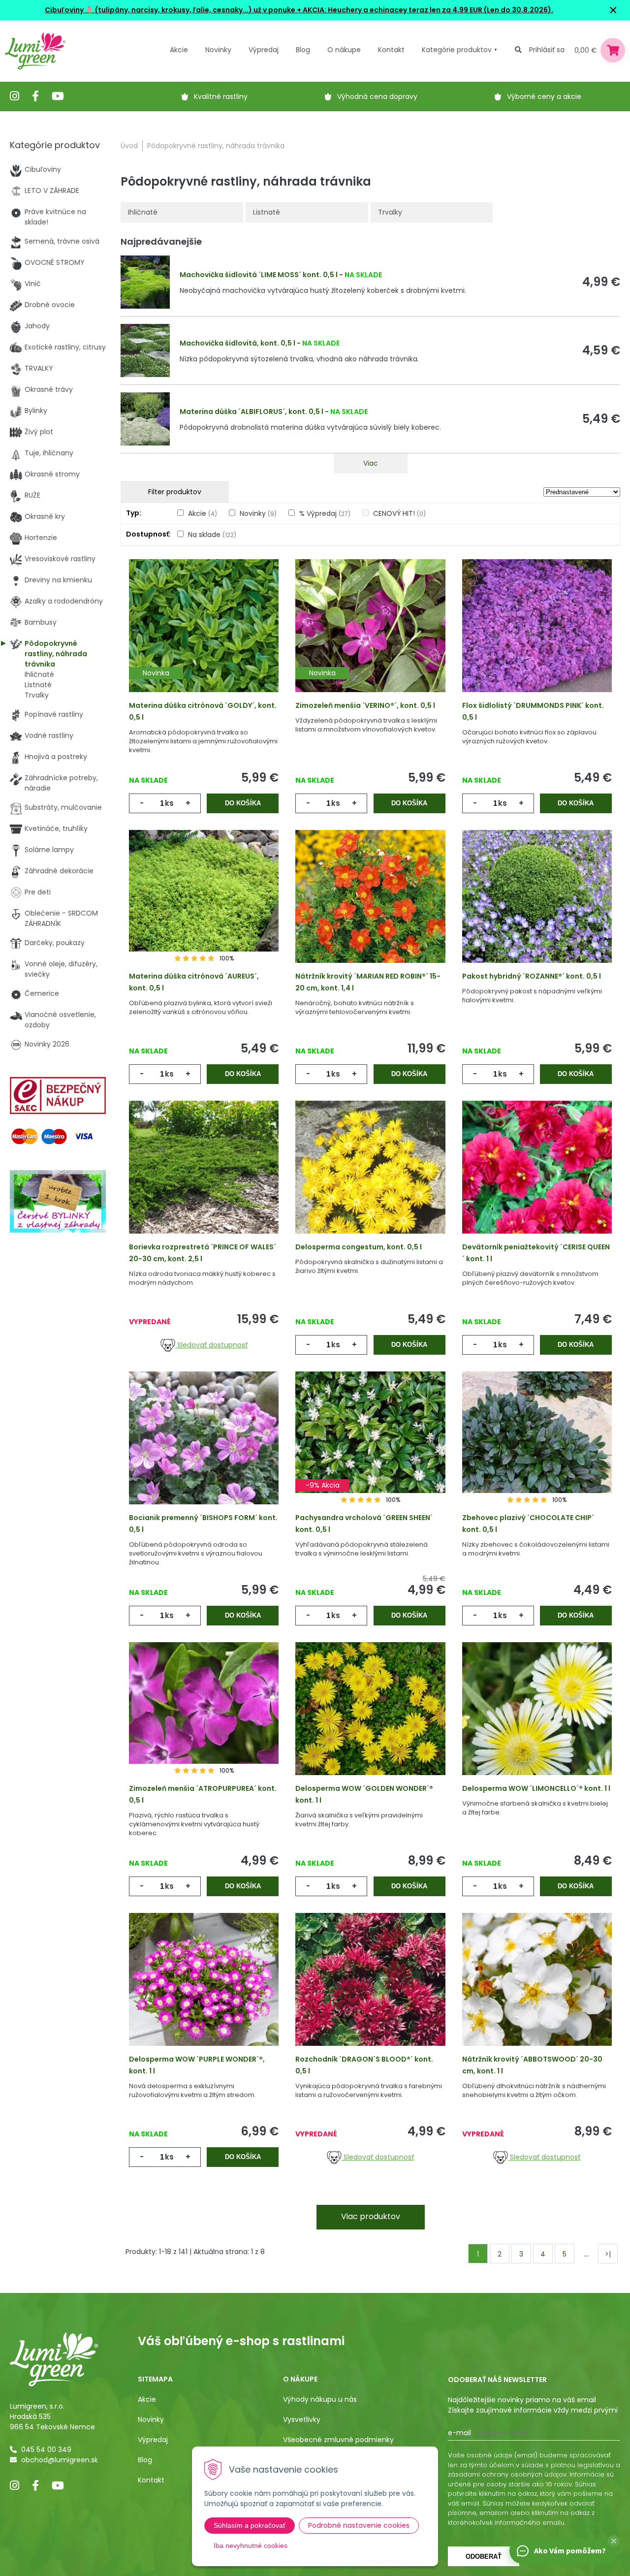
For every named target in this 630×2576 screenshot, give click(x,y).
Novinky (218, 50)
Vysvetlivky (302, 2419)
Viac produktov (371, 2216)
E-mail (459, 2433)
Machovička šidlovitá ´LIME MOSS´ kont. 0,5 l (259, 275)
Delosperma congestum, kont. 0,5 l (359, 1247)
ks (169, 803)
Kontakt (151, 2480)
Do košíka (243, 803)
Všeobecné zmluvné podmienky (338, 2440)
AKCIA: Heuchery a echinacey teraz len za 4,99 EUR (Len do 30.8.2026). (427, 10)
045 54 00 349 (46, 2449)
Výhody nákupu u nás (320, 2399)
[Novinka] (204, 639)
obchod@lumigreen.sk (60, 2460)
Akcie (179, 50)
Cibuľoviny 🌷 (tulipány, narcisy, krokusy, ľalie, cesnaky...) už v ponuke (170, 10)
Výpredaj (264, 50)
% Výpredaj (325, 513)
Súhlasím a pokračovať (250, 2525)
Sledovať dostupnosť (211, 1345)
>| (608, 2254)
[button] (614, 2541)
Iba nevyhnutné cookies (251, 2545)
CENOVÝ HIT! (399, 513)
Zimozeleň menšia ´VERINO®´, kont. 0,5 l (365, 705)
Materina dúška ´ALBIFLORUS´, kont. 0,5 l (252, 412)
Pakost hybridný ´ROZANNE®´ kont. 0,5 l (532, 976)
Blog (145, 2460)
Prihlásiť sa (547, 50)
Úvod (129, 146)
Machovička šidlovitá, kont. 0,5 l (237, 343)
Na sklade (212, 535)
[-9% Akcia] (370, 1452)
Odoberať (484, 2557)
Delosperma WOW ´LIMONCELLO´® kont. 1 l (536, 1788)
